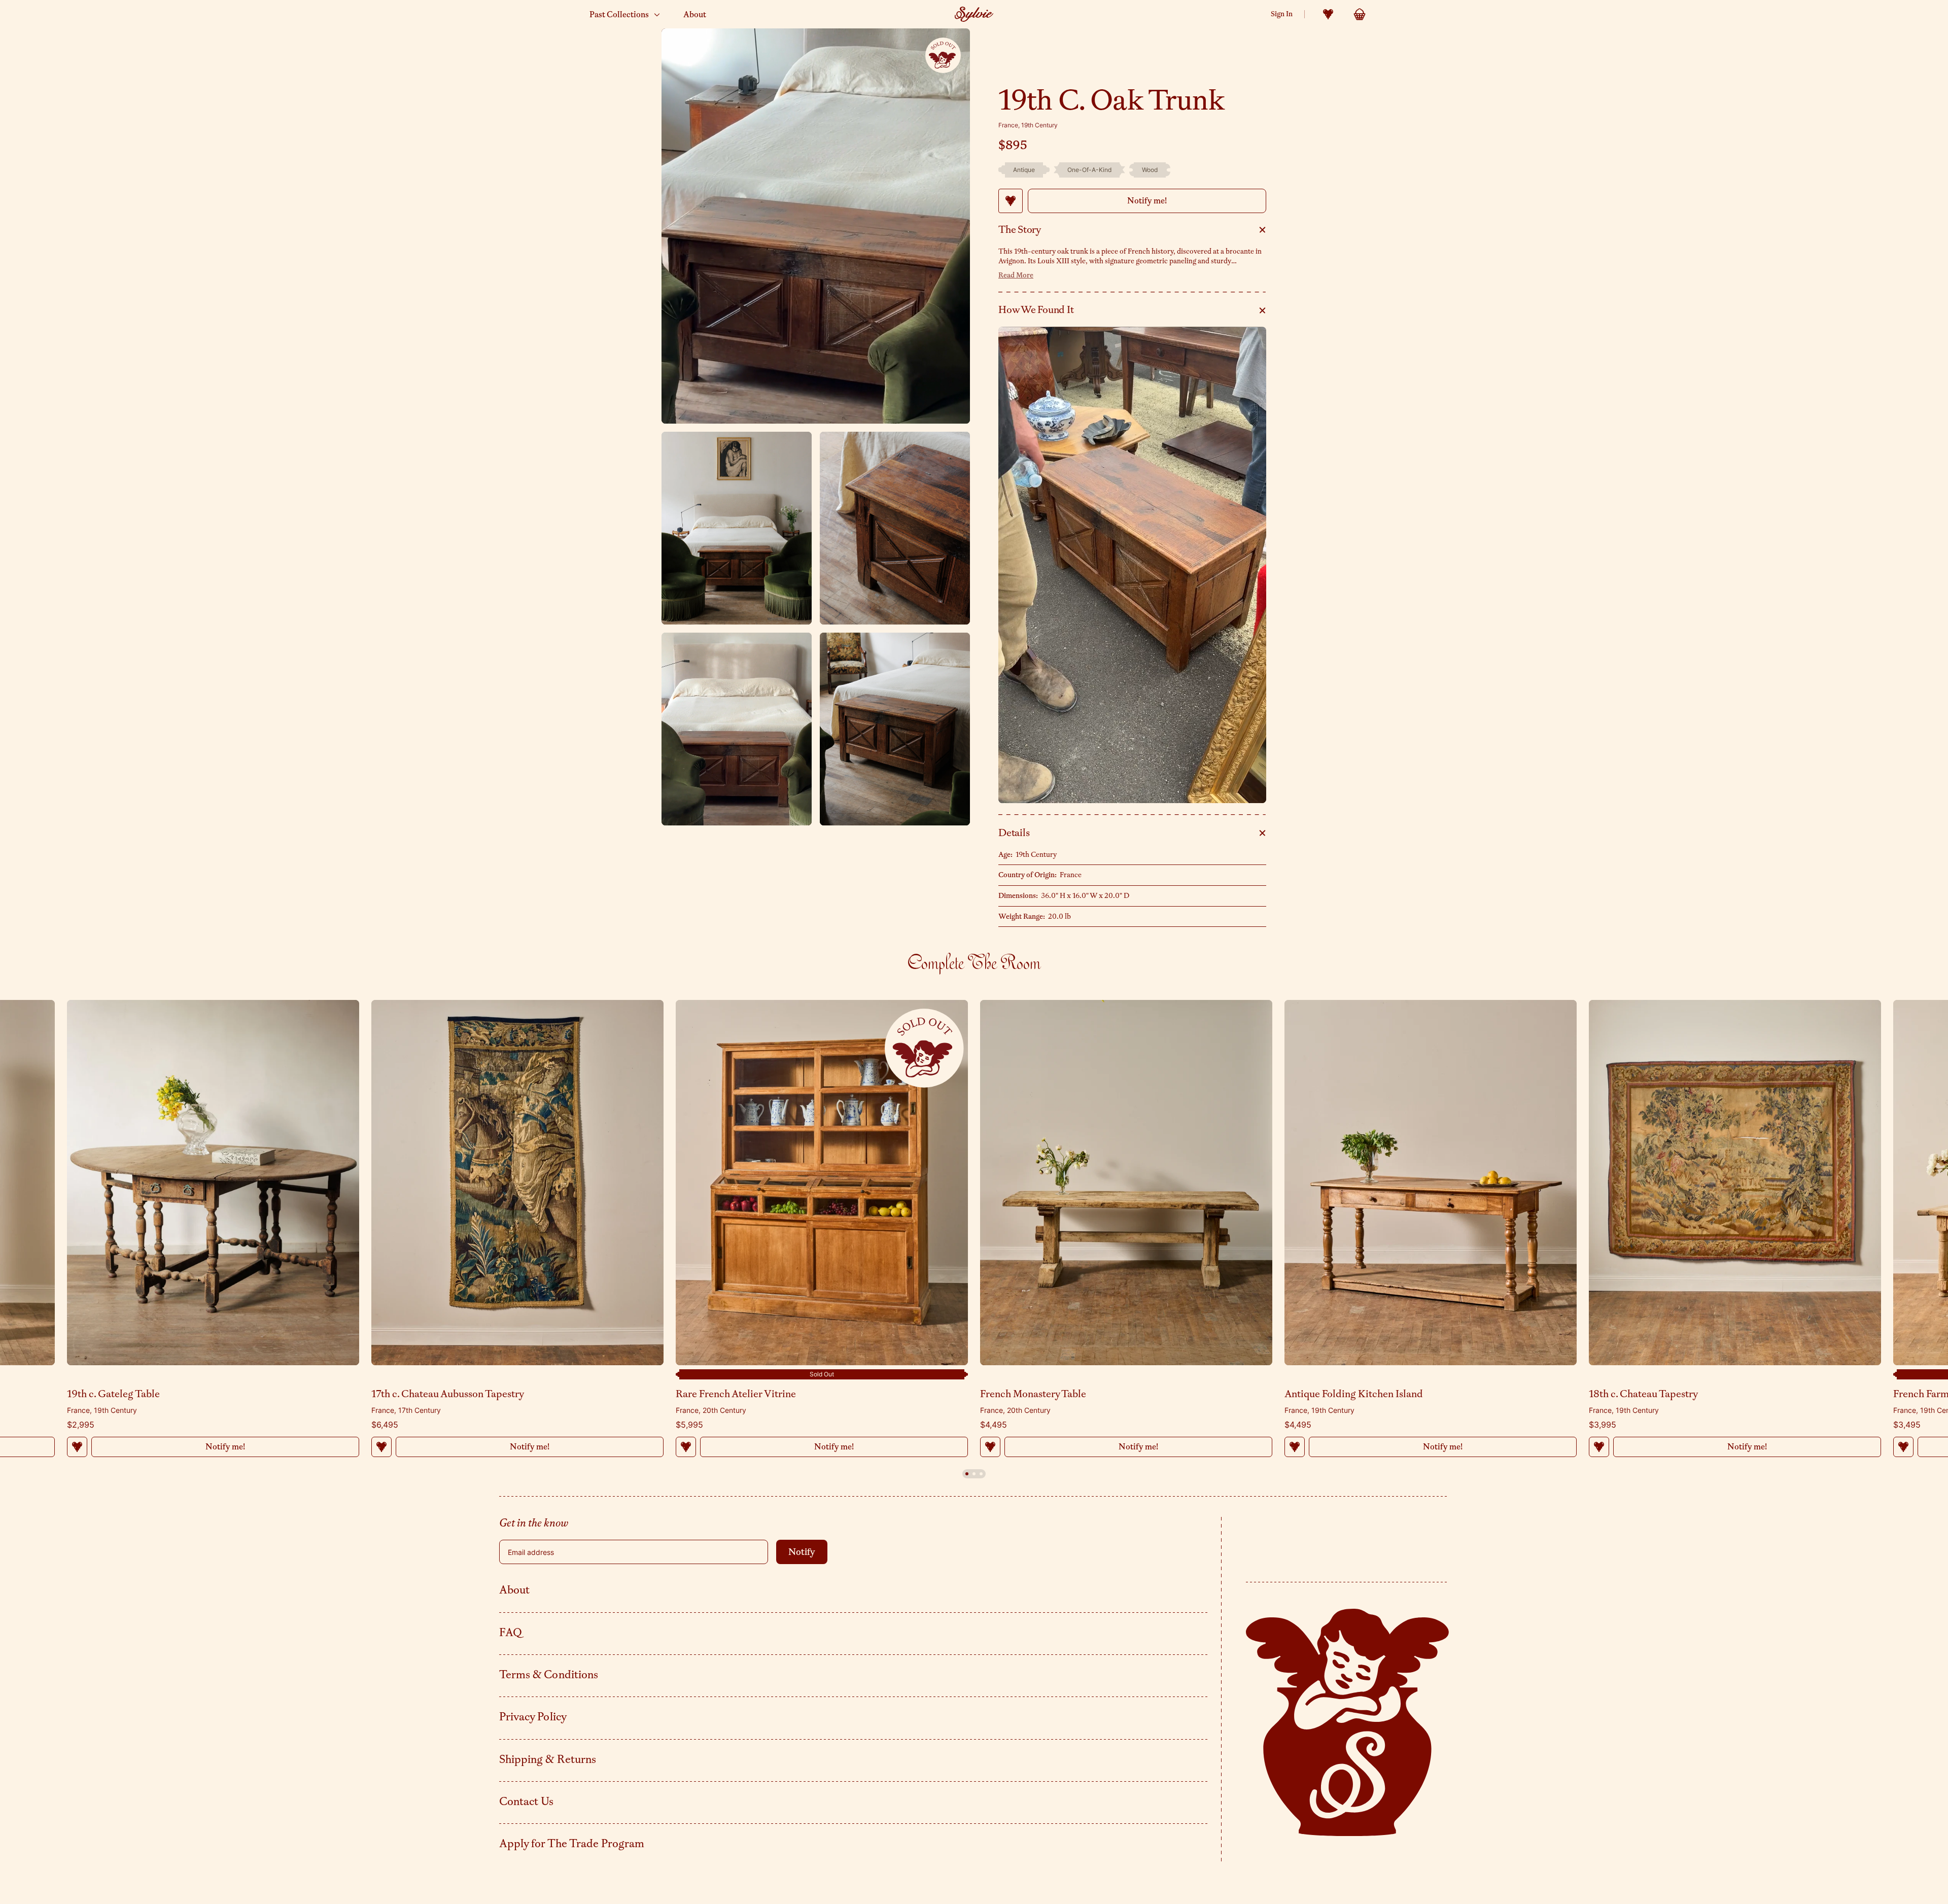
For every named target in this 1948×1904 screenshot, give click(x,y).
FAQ (511, 1633)
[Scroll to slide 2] (974, 1474)
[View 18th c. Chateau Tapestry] (1735, 1183)
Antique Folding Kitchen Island (1354, 1394)
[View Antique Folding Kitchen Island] (1431, 1183)
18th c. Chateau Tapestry (1643, 1394)
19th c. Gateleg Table (113, 1394)
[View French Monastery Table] (1126, 1183)
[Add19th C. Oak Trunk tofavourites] (1011, 201)
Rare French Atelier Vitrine (736, 1394)
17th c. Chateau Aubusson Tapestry (448, 1394)
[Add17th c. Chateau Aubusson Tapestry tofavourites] (381, 1447)
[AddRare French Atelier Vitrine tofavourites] (686, 1447)
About (514, 1590)
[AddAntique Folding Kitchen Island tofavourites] (1295, 1447)
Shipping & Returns (548, 1759)
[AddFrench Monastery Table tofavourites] (990, 1447)
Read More (1016, 275)
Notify (802, 1552)
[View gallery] (816, 226)
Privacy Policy (533, 1717)
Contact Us (527, 1802)
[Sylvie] (974, 14)
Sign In (1282, 14)
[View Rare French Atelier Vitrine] (822, 1183)
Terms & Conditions (549, 1675)
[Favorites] (1328, 14)
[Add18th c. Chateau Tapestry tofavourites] (1599, 1447)
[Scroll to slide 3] (981, 1474)
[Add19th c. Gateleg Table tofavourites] (77, 1447)
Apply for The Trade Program (572, 1844)
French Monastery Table (1033, 1394)
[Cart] (1360, 14)
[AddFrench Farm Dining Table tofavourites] (1903, 1447)
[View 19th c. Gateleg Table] (213, 1183)
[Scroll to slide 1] (967, 1474)
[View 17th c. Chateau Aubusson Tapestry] (517, 1183)
